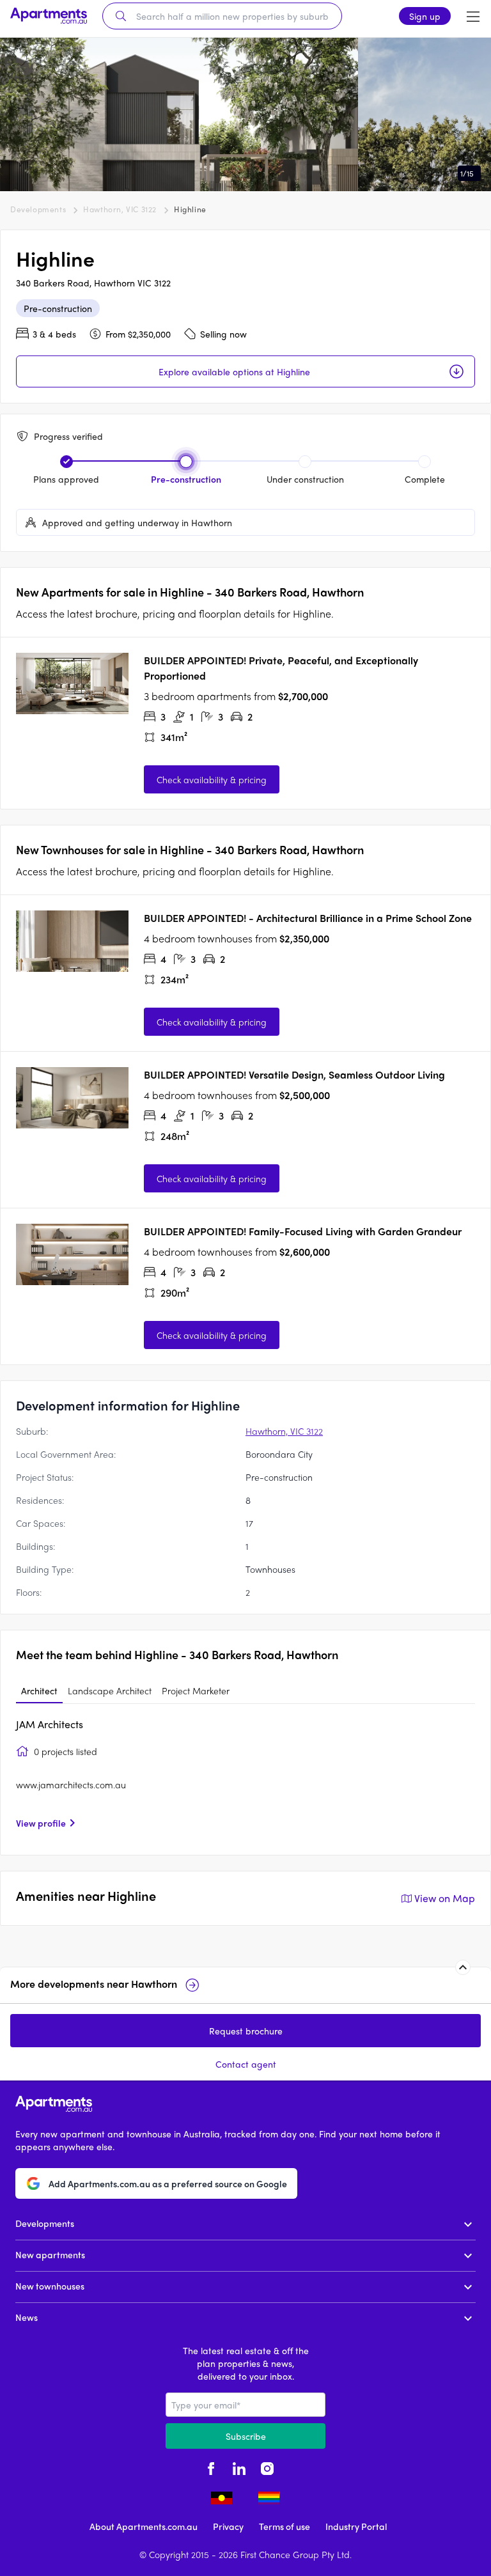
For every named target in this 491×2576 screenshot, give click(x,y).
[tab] (39, 1691)
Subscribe (246, 2436)
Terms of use (284, 2526)
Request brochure (246, 2031)
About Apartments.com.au (144, 2526)
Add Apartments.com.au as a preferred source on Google (168, 2183)
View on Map (445, 1898)
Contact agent (246, 2064)
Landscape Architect (110, 1690)
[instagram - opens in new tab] (267, 2467)
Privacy (228, 2526)
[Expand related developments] (463, 1967)
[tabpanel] (245, 1778)
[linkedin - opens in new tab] (239, 2467)
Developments (38, 209)
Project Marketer (196, 1690)
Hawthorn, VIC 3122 (120, 209)
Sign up (425, 16)
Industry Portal (356, 2526)
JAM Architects (50, 1724)
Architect (39, 1690)
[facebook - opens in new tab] (211, 2467)
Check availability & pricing (212, 779)
